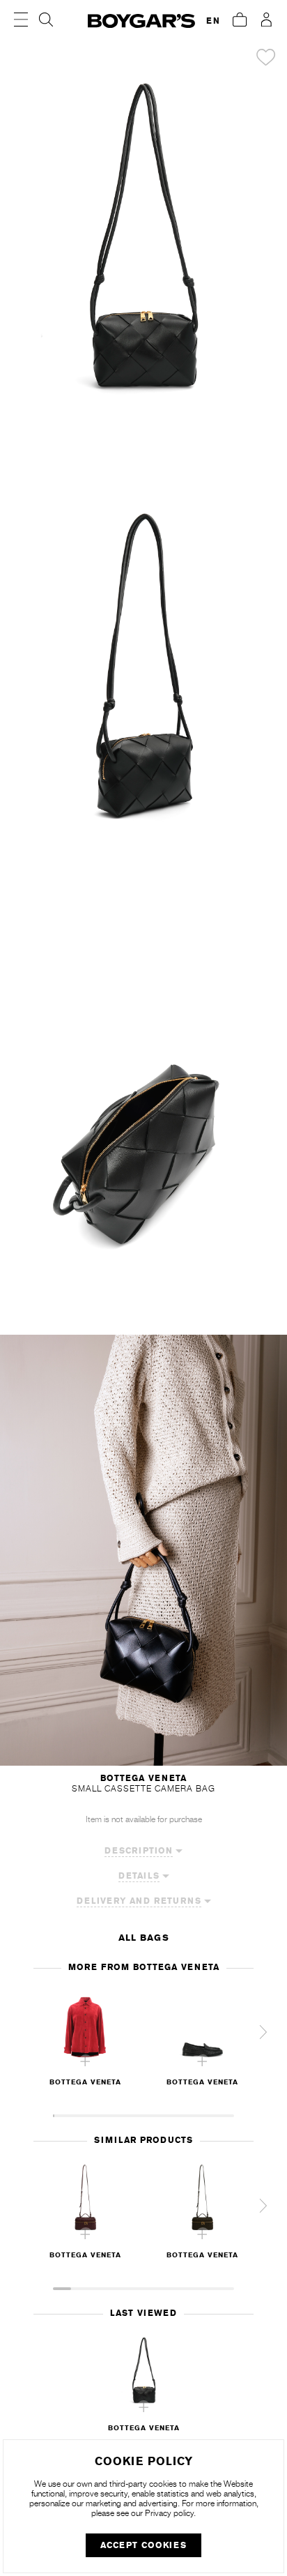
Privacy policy (169, 2513)
